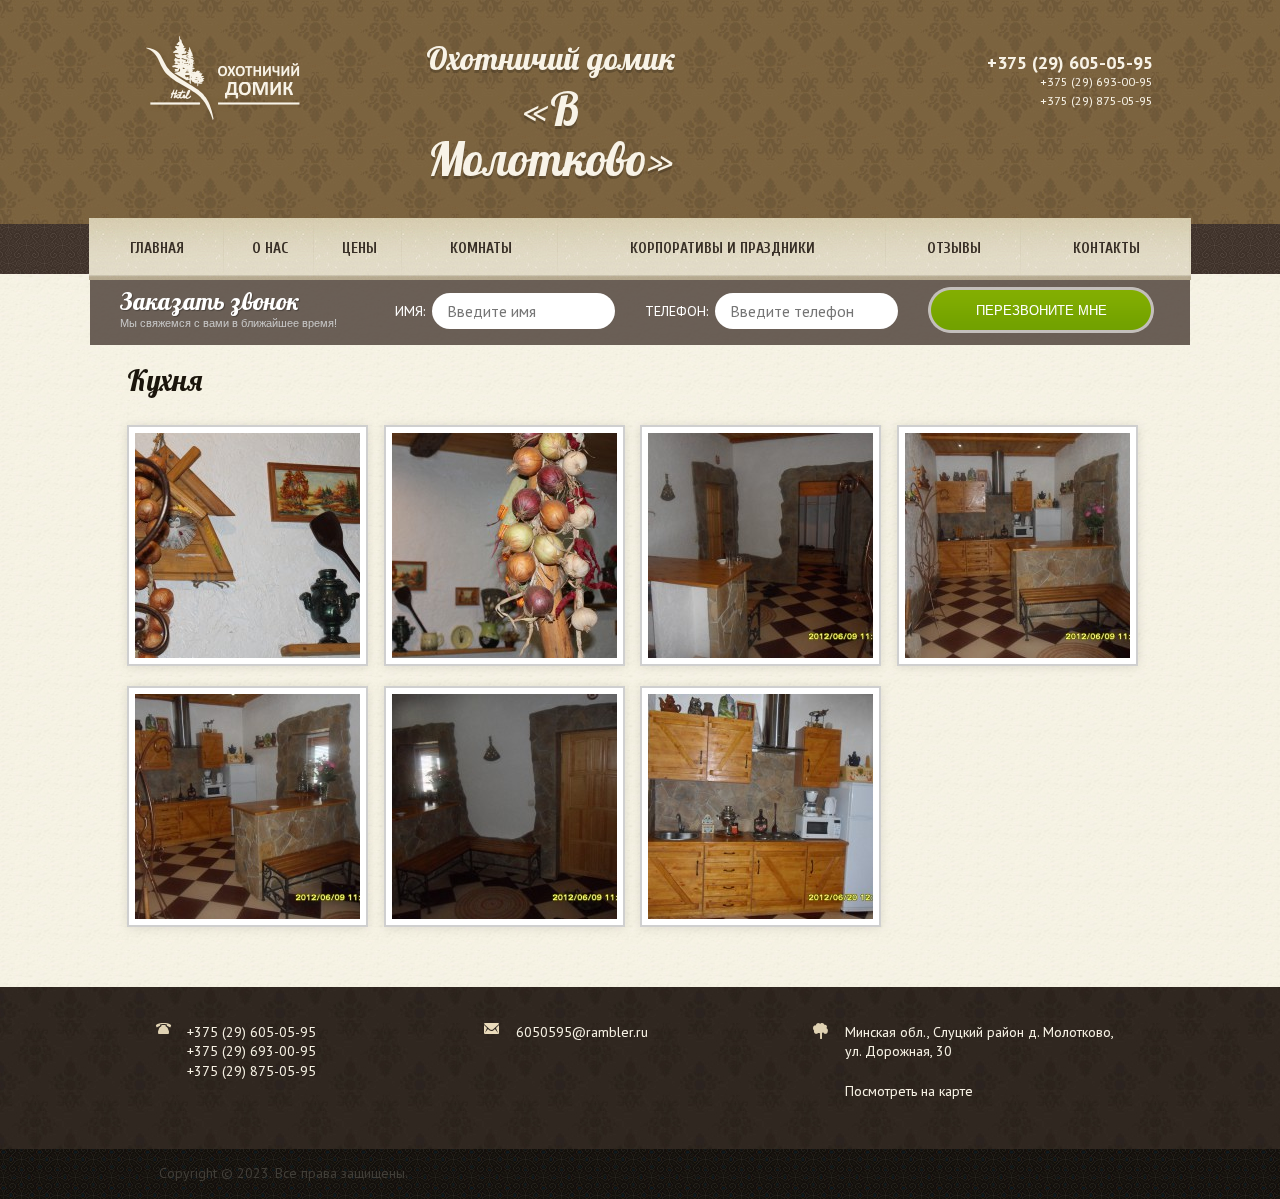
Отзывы (954, 248)
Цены (359, 248)
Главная (157, 248)
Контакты (1106, 248)
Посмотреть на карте (909, 1091)
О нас (270, 248)
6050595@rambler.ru (582, 1032)
